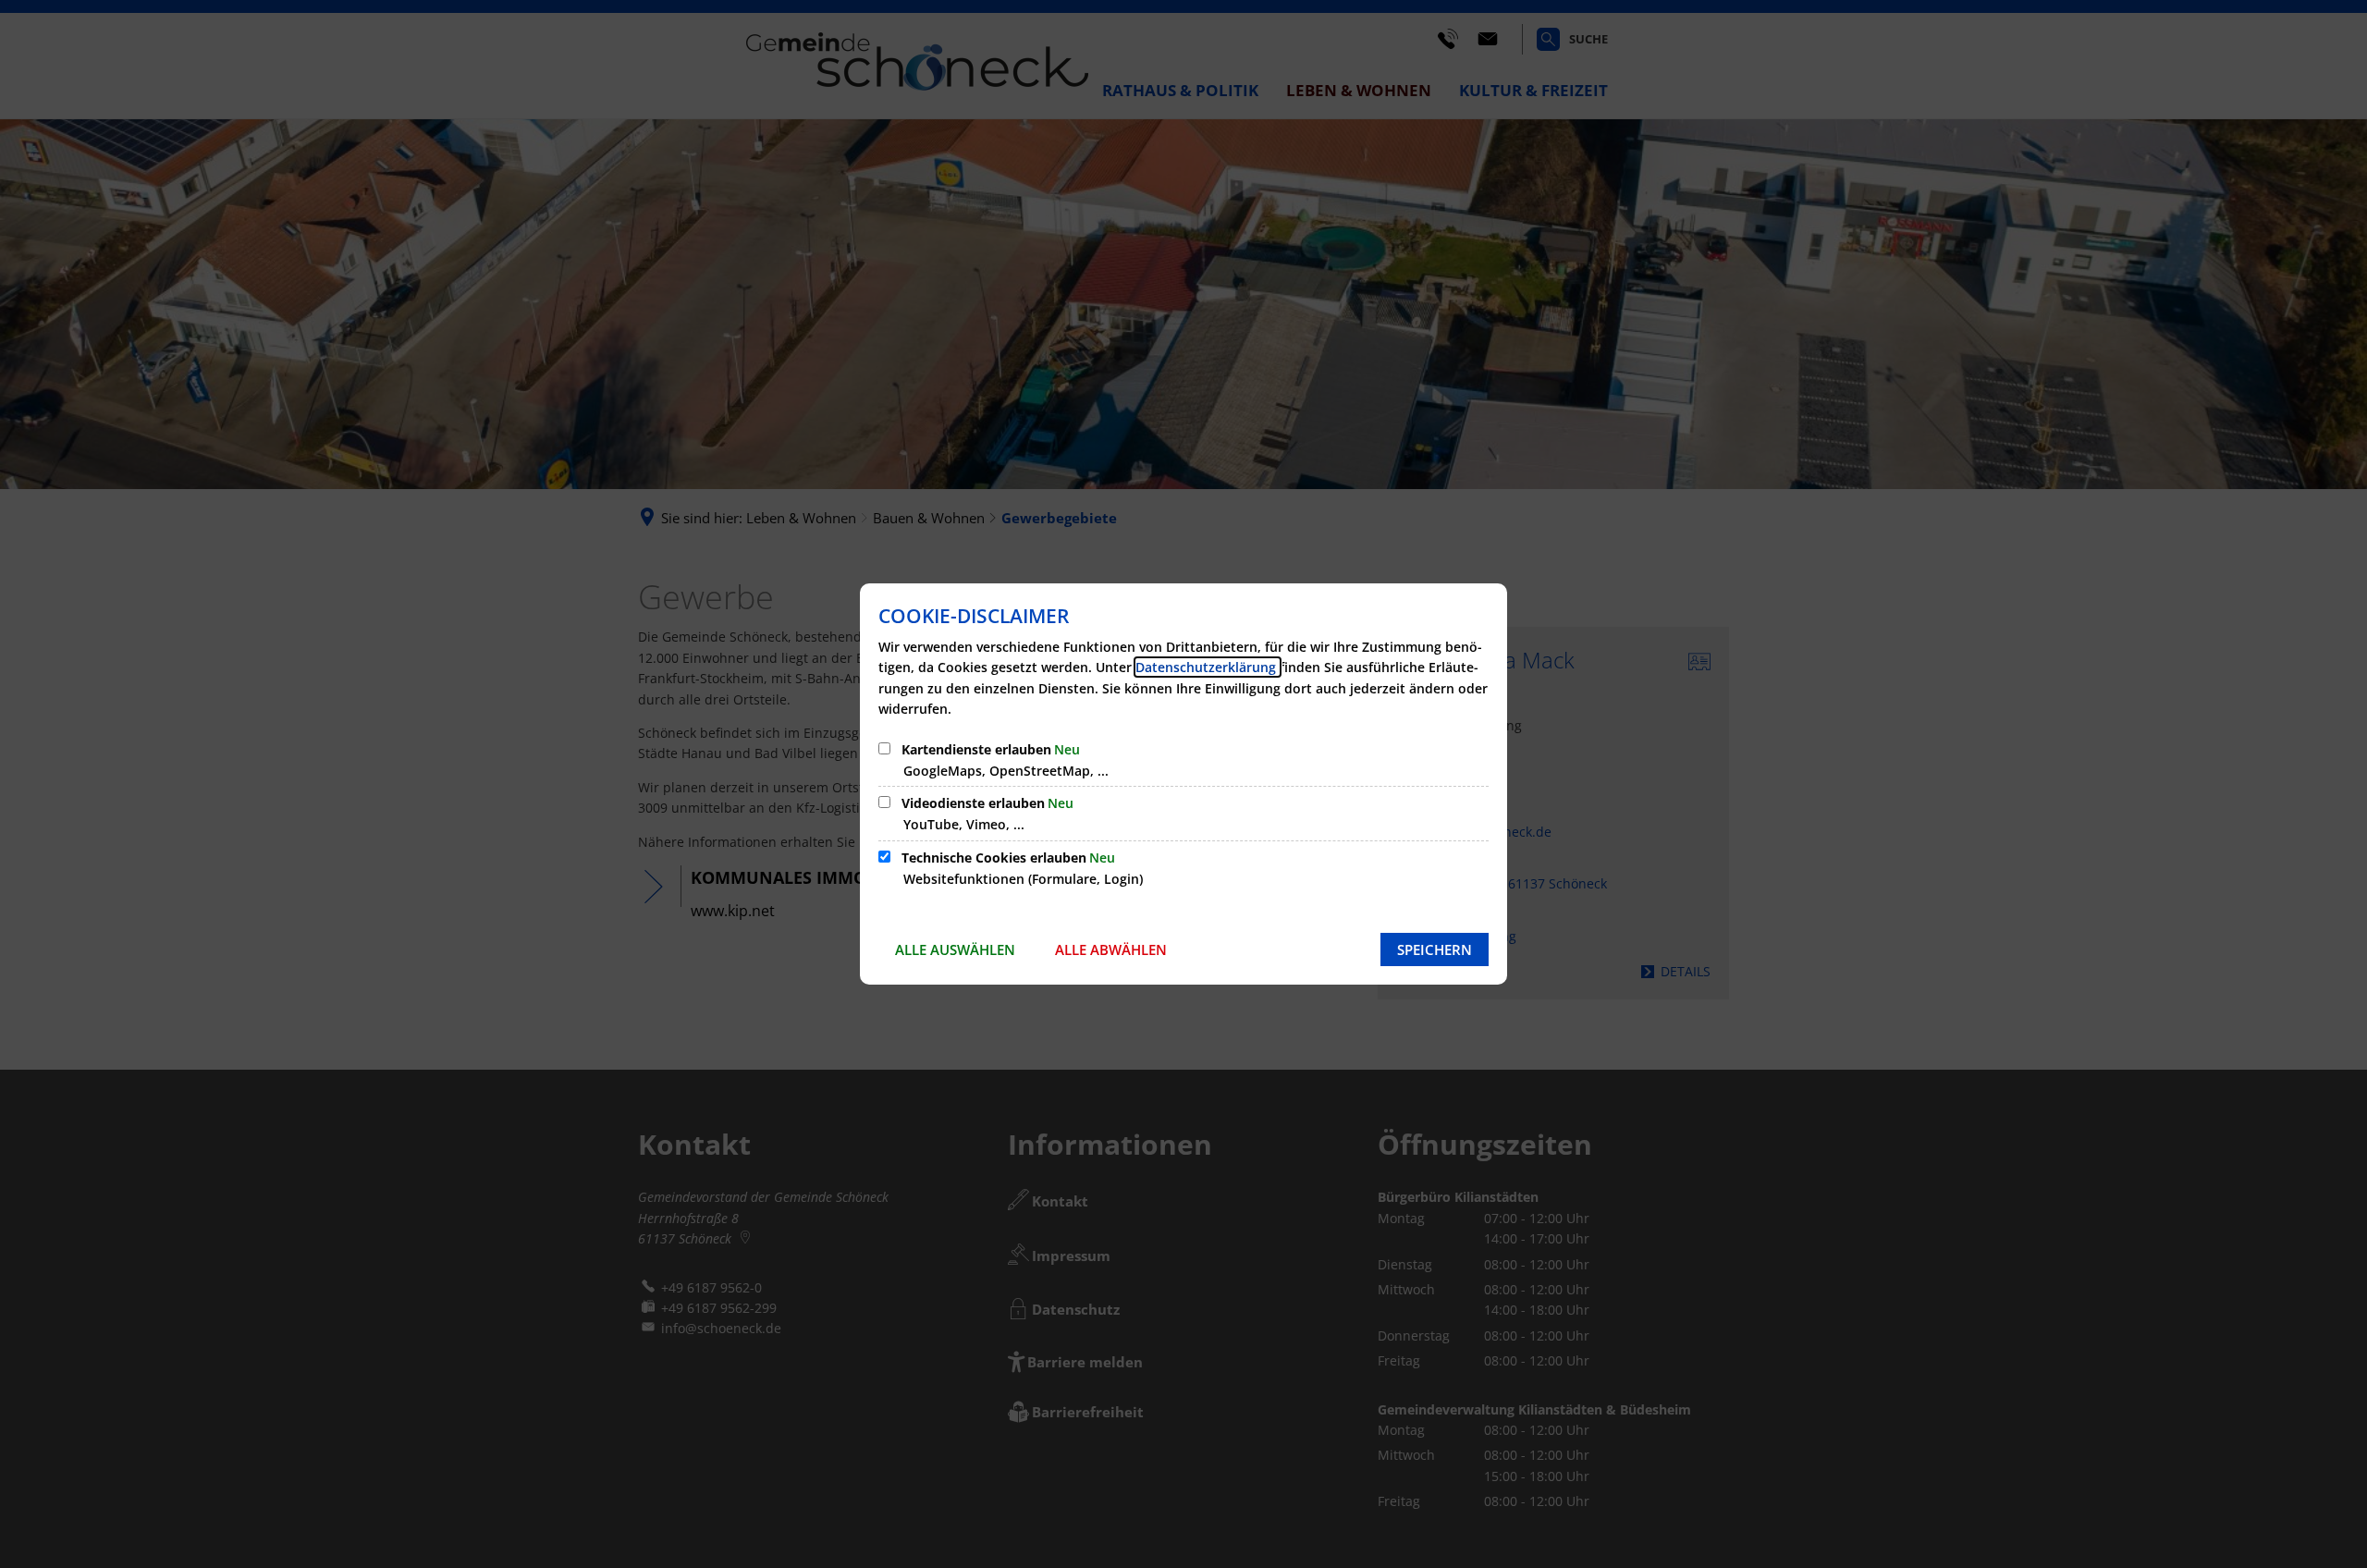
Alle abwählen (1111, 949)
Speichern (1435, 949)
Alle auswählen (955, 949)
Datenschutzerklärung (1208, 667)
